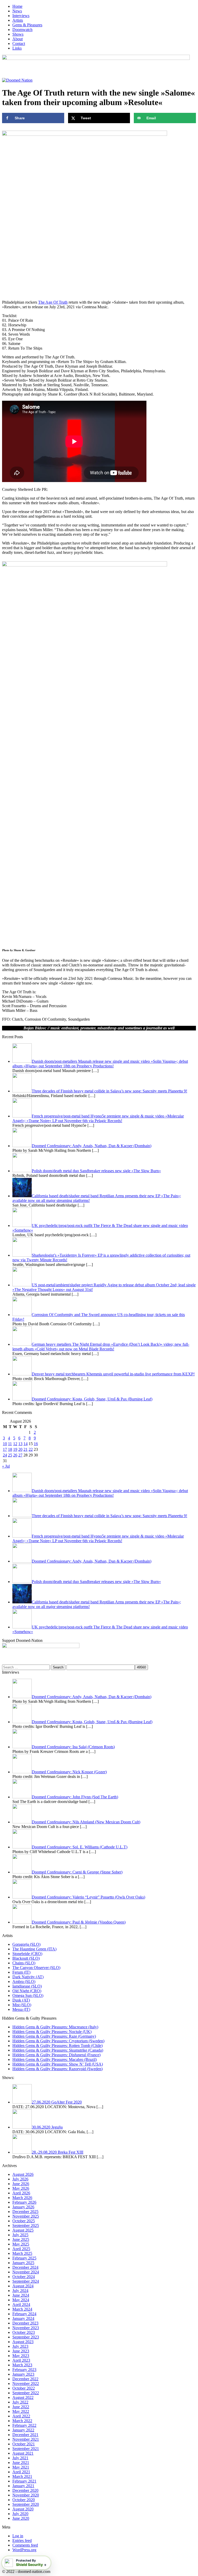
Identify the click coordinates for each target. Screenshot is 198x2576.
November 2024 (26, 2272)
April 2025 (21, 2249)
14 (26, 1444)
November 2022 (26, 2384)
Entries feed (22, 2540)
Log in (18, 2536)
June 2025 (21, 2239)
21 (26, 1449)
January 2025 (23, 2263)
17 (5, 1449)
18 (10, 1449)
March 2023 (22, 2365)
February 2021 (24, 2481)
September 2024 (26, 2281)
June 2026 (21, 2184)
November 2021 (26, 2439)
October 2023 (24, 2332)
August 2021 (23, 2453)
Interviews (21, 16)
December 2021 (25, 2435)
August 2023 (23, 2342)
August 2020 (23, 2509)
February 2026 (24, 2202)
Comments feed (25, 2545)
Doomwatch (22, 30)
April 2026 (21, 2193)
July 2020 (20, 2514)
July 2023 (20, 2346)
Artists (18, 20)
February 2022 (24, 2425)
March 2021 (22, 2476)
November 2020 (26, 2495)
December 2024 (25, 2267)
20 (20, 1449)
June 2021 (21, 2463)
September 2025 (26, 2226)
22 (31, 1449)
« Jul (6, 1466)
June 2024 (21, 2295)
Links (17, 48)
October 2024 (24, 2277)
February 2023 (24, 2370)
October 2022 (24, 2388)
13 (20, 1444)
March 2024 (22, 2309)
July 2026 (20, 2179)
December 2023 (25, 2323)
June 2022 (21, 2407)
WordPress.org (24, 2550)
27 (20, 1455)
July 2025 (20, 2235)
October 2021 (24, 2444)
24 (5, 1455)
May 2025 (21, 2244)
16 (36, 1444)
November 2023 (26, 2328)
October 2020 (24, 2500)
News (17, 11)
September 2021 (26, 2449)
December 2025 (25, 2212)
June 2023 (21, 2351)
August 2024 (23, 2286)
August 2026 (23, 2174)
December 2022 (25, 2379)
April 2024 (21, 2305)
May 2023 (21, 2356)
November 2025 (26, 2216)
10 (5, 1444)
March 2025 (22, 2253)
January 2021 (23, 2486)
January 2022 (23, 2430)
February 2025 (24, 2258)
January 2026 (23, 2207)
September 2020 (26, 2504)
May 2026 (21, 2188)
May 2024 (21, 2300)
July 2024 (20, 2291)
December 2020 (25, 2490)
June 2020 (21, 2518)
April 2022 (21, 2416)
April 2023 (21, 2360)
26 (15, 1455)
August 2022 (23, 2397)
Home (17, 6)
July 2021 (20, 2458)
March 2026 (22, 2198)
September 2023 (26, 2337)
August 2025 (23, 2230)
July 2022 (20, 2402)
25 (10, 1455)
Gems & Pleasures (27, 25)
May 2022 (21, 2411)
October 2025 (24, 2221)
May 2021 (21, 2467)
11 (10, 1444)
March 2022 (22, 2421)
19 (15, 1449)
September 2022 (26, 2393)
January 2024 (23, 2318)
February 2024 (24, 2314)
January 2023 (23, 2374)
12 (15, 1444)
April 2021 (21, 2472)
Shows (18, 34)
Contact (19, 44)
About (18, 39)
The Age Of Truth (53, 302)
